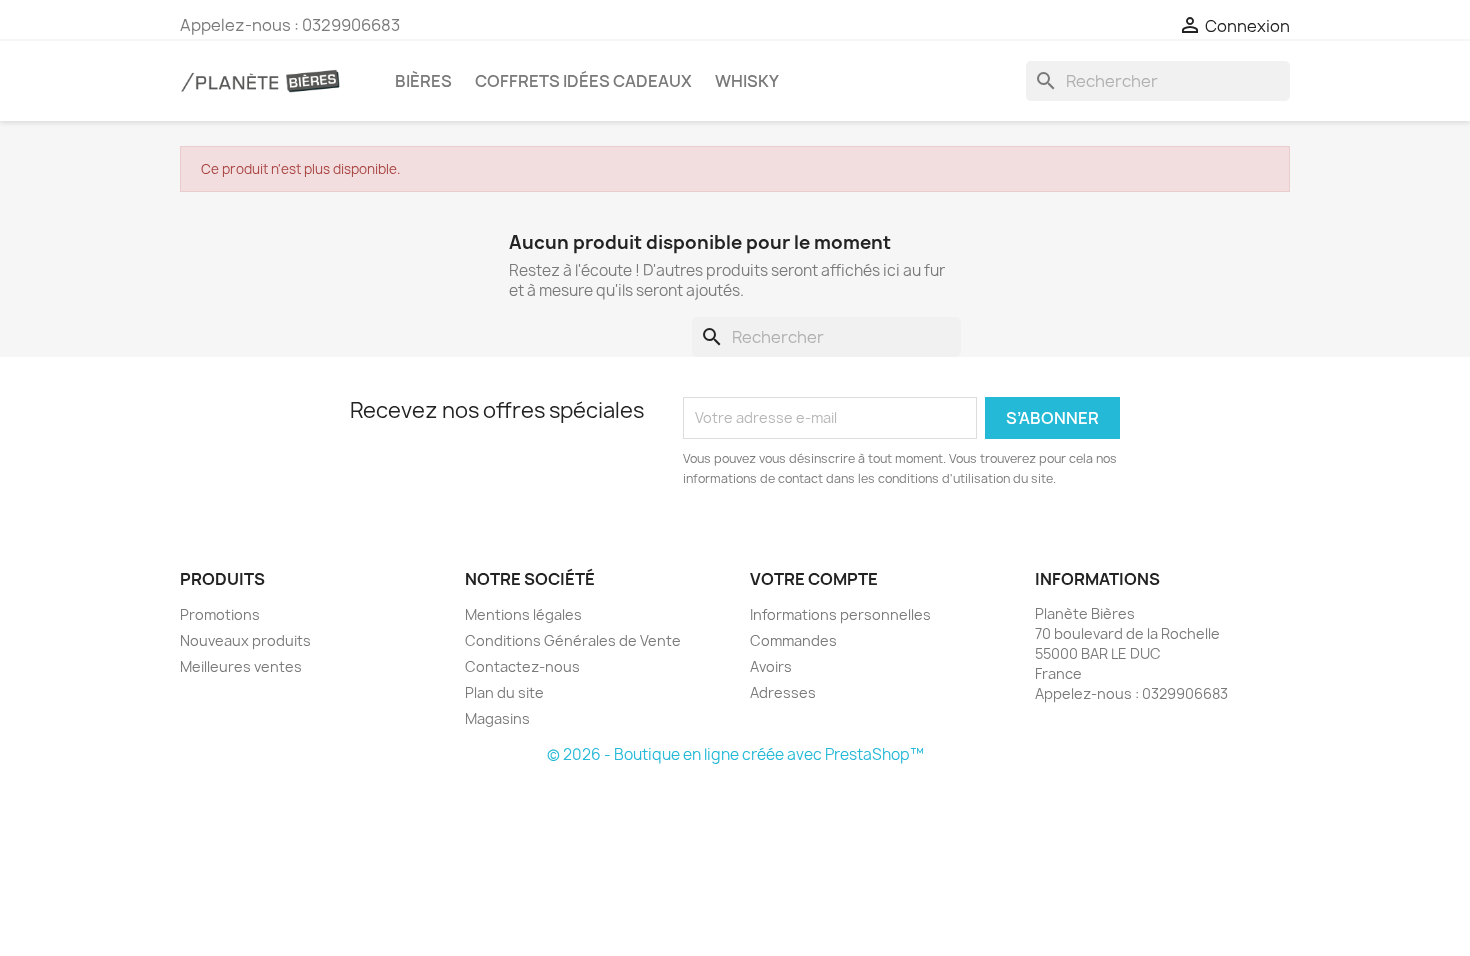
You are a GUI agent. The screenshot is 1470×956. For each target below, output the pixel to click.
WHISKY (747, 81)
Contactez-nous (522, 666)
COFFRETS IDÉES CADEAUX (583, 81)
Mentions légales (523, 614)
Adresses (783, 692)
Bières (423, 81)
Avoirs (771, 666)
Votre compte (814, 579)
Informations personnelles (840, 614)
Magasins (497, 718)
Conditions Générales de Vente (573, 640)
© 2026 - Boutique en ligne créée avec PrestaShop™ (735, 754)
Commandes (793, 640)
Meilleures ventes (241, 666)
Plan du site (504, 692)
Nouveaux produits (245, 640)
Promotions (220, 614)
